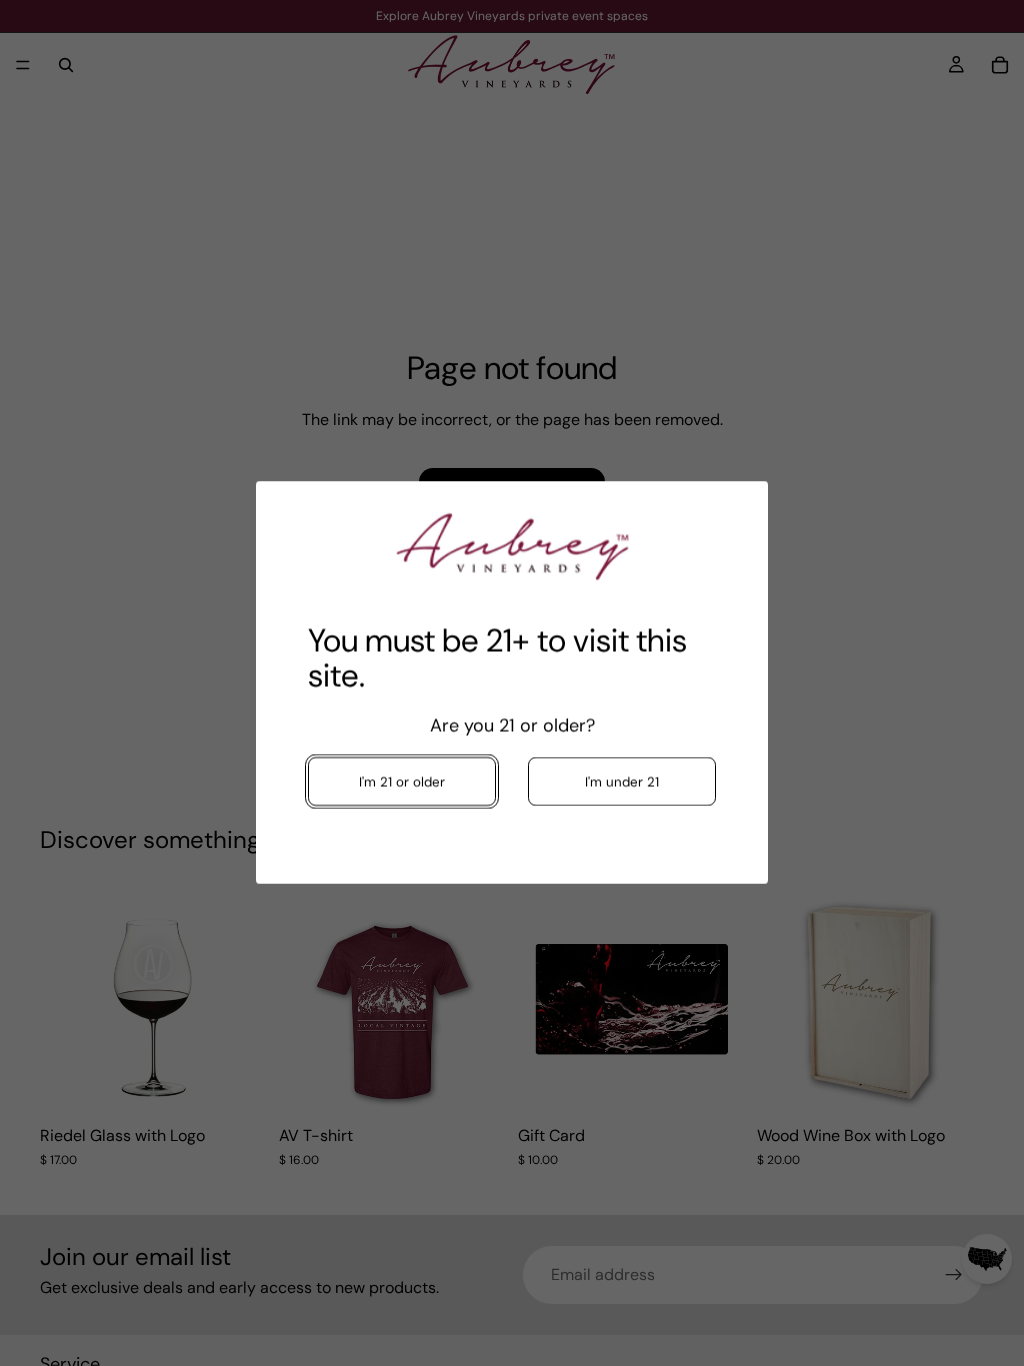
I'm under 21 (622, 782)
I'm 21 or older (402, 782)
